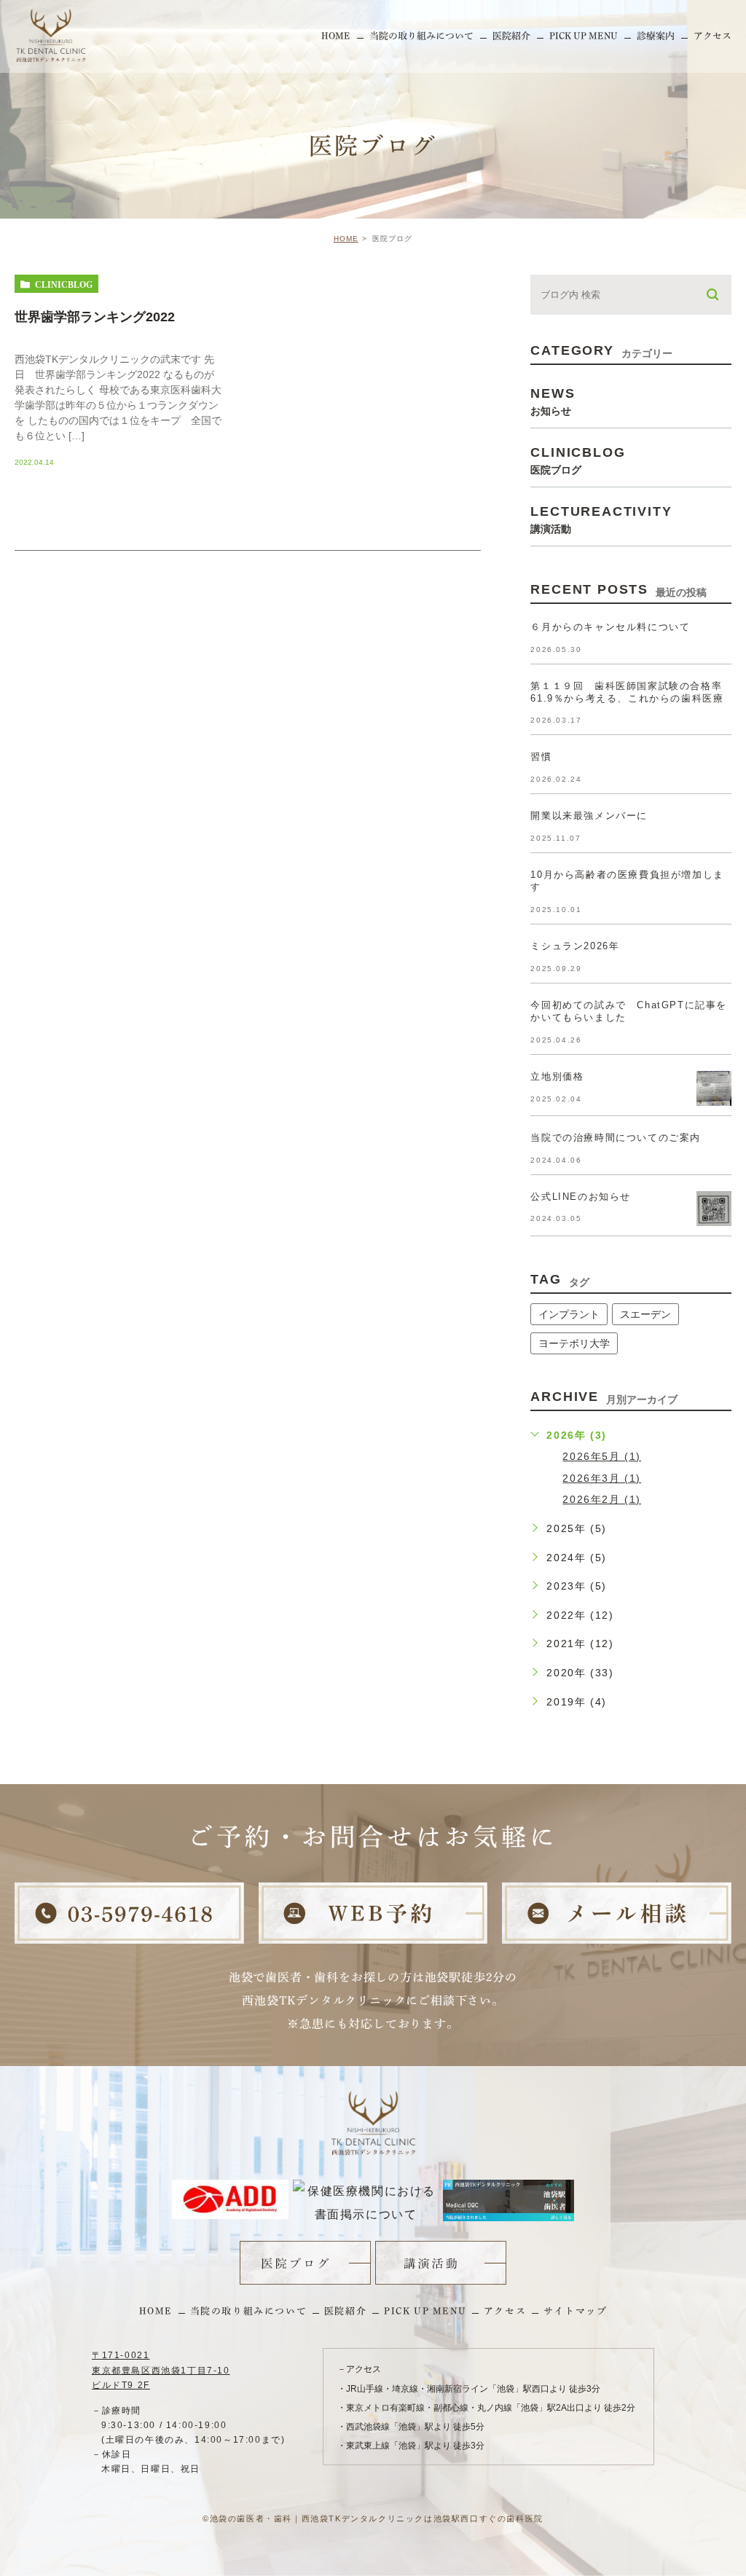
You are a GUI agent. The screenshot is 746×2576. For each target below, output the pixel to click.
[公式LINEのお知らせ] (714, 1209)
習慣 (541, 757)
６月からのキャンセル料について (610, 627)
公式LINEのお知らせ (581, 1197)
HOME (346, 239)
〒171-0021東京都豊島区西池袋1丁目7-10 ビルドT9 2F (161, 2370)
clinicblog (64, 284)
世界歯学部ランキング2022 (95, 317)
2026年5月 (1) (602, 1456)
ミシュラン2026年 (575, 946)
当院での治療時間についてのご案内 (616, 1138)
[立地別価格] (714, 1088)
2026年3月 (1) (602, 1478)
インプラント (569, 1314)
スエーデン (645, 1314)
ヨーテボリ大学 (574, 1343)
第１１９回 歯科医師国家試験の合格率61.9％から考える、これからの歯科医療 (627, 692)
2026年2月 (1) (602, 1499)
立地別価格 (557, 1076)
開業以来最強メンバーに (589, 816)
